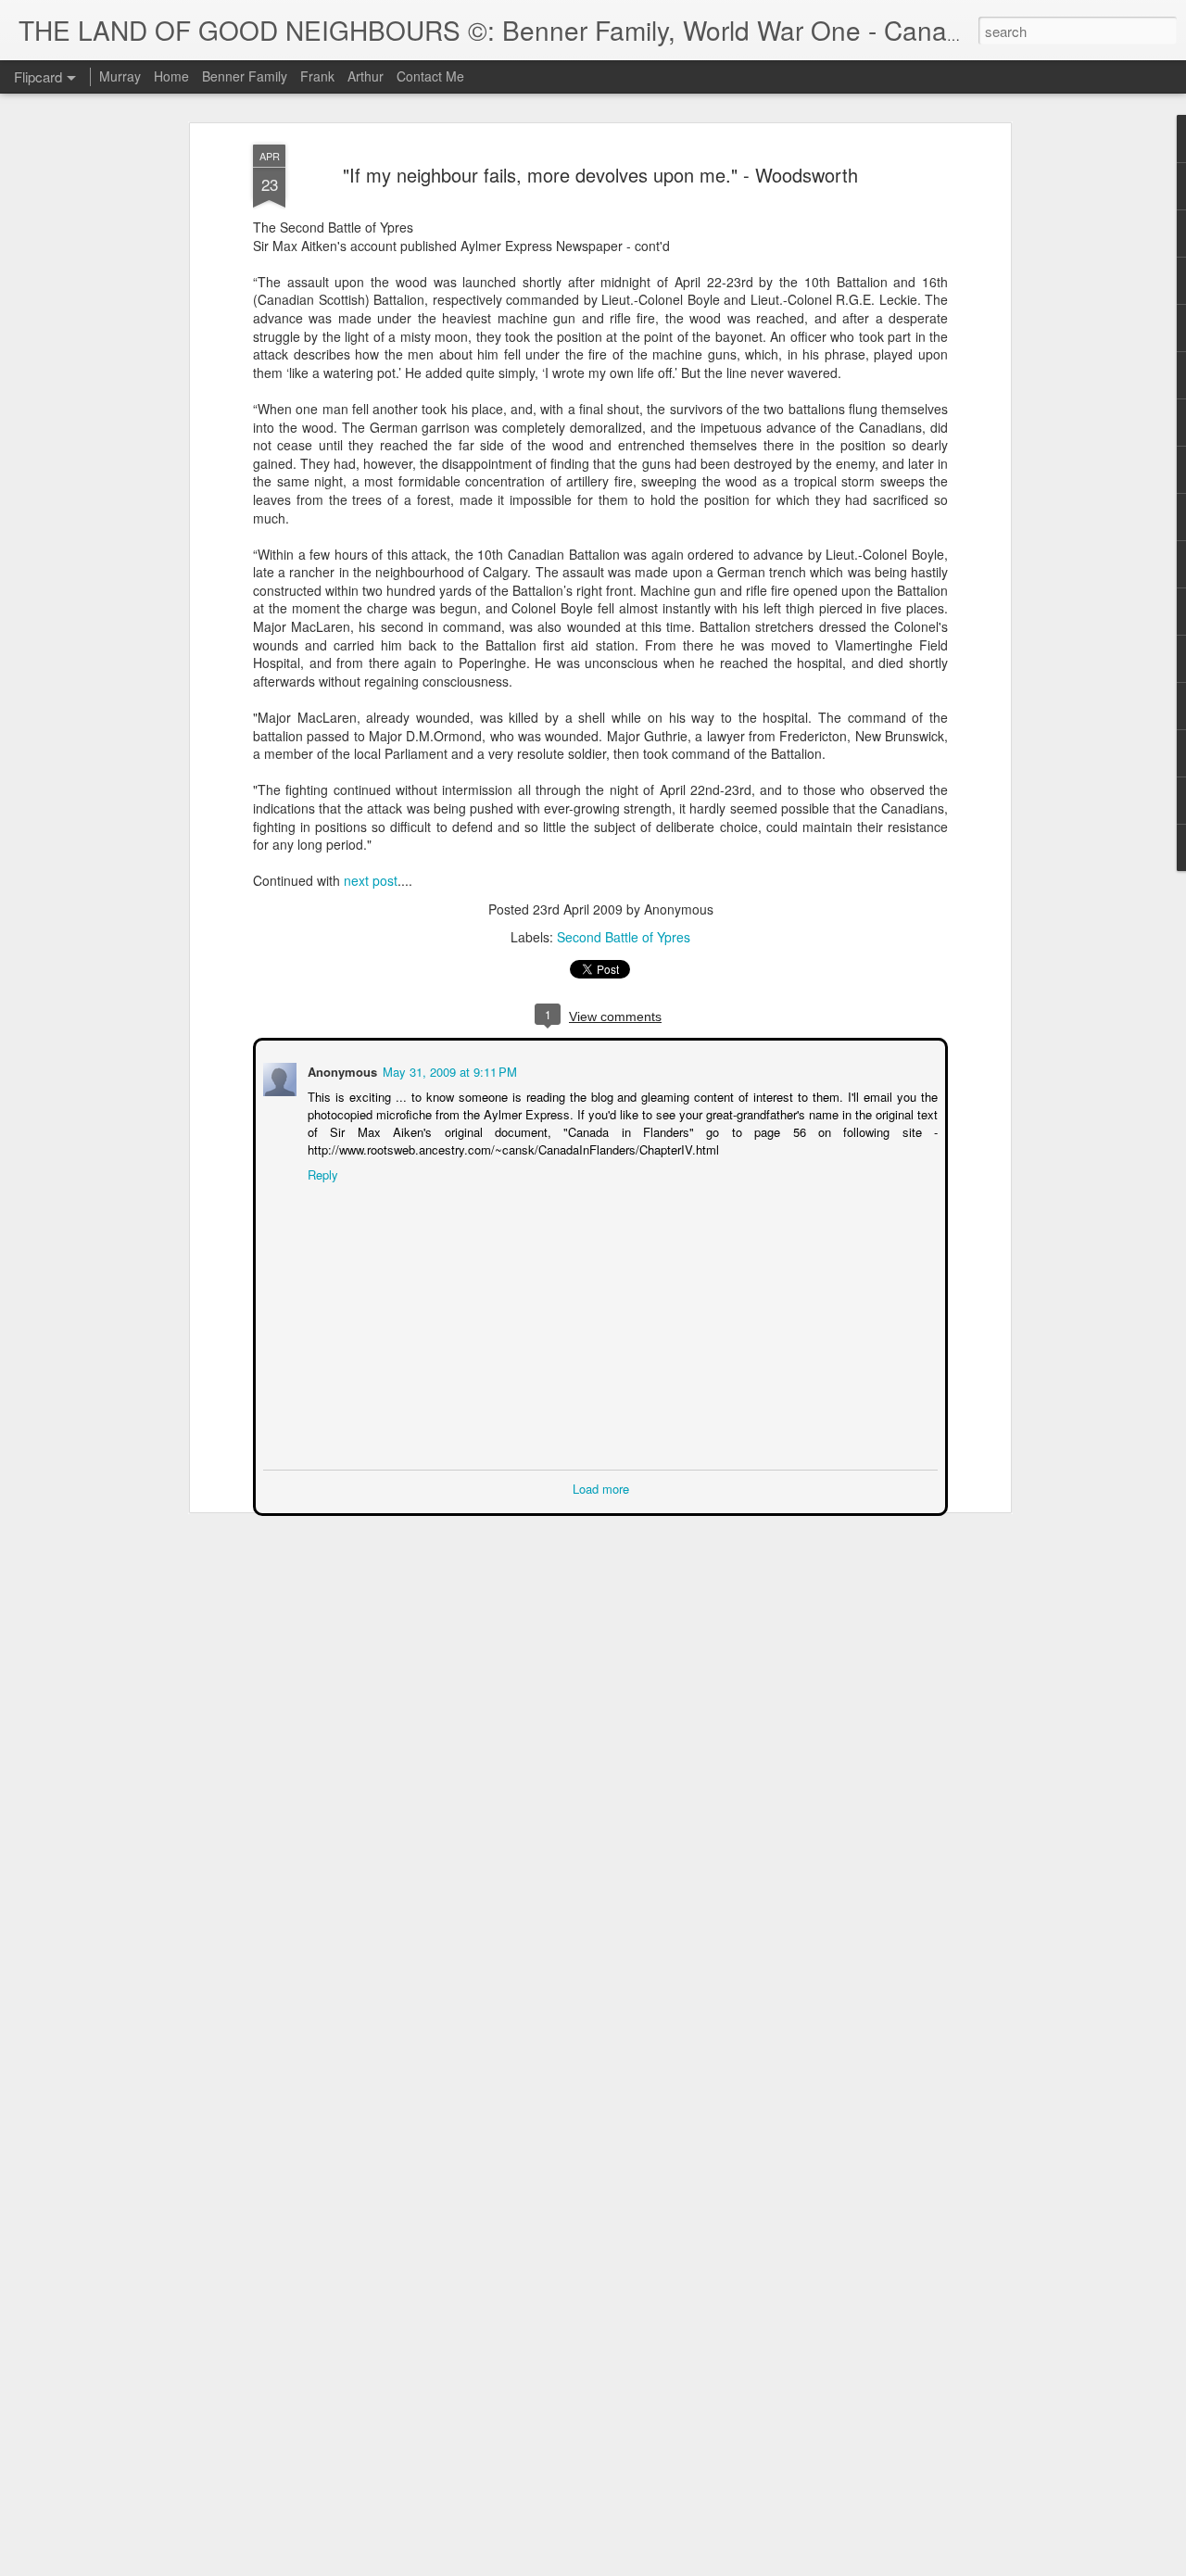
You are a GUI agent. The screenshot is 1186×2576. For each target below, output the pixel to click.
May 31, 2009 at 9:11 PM (448, 1070)
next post (369, 880)
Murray (120, 76)
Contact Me (430, 76)
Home (171, 76)
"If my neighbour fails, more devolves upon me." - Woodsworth (600, 175)
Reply (321, 1173)
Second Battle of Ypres (624, 937)
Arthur (366, 76)
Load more (601, 1487)
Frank (317, 76)
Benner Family (245, 76)
